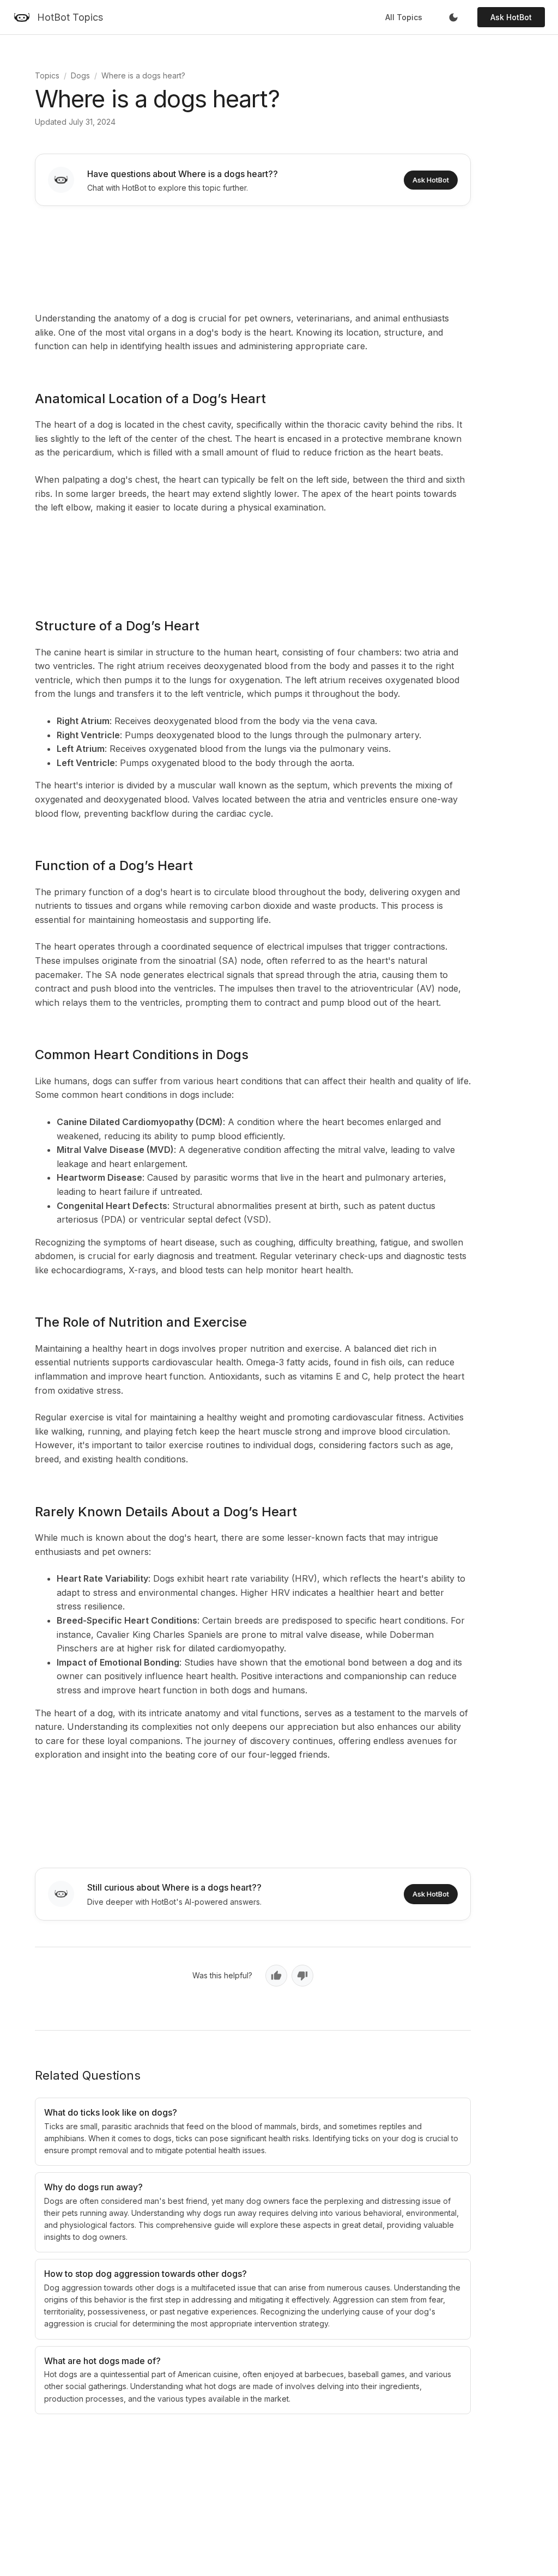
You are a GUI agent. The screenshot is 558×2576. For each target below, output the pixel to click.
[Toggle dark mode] (453, 17)
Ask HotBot (511, 17)
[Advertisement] (253, 257)
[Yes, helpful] (276, 1976)
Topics (47, 75)
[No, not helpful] (302, 1976)
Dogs (80, 75)
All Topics (404, 17)
